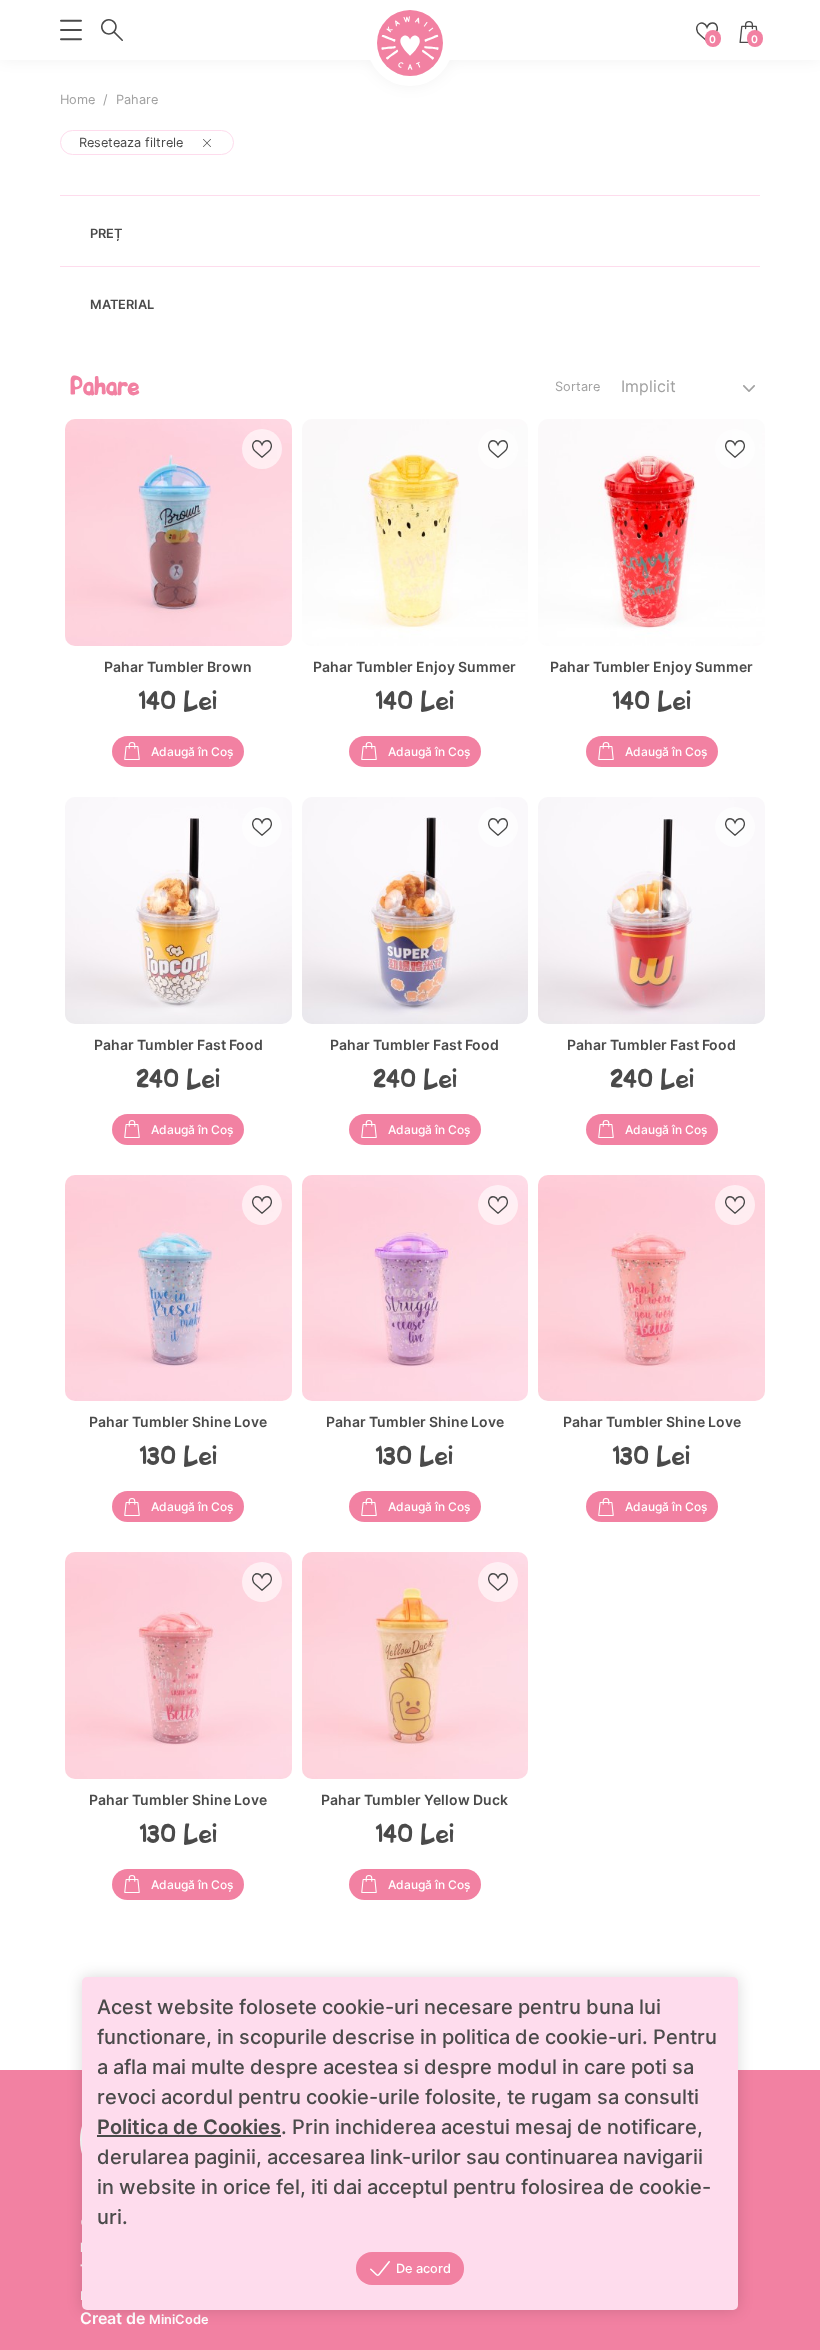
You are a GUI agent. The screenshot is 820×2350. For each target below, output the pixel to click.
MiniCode (179, 2319)
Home (77, 99)
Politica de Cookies (189, 2127)
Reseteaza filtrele (131, 142)
